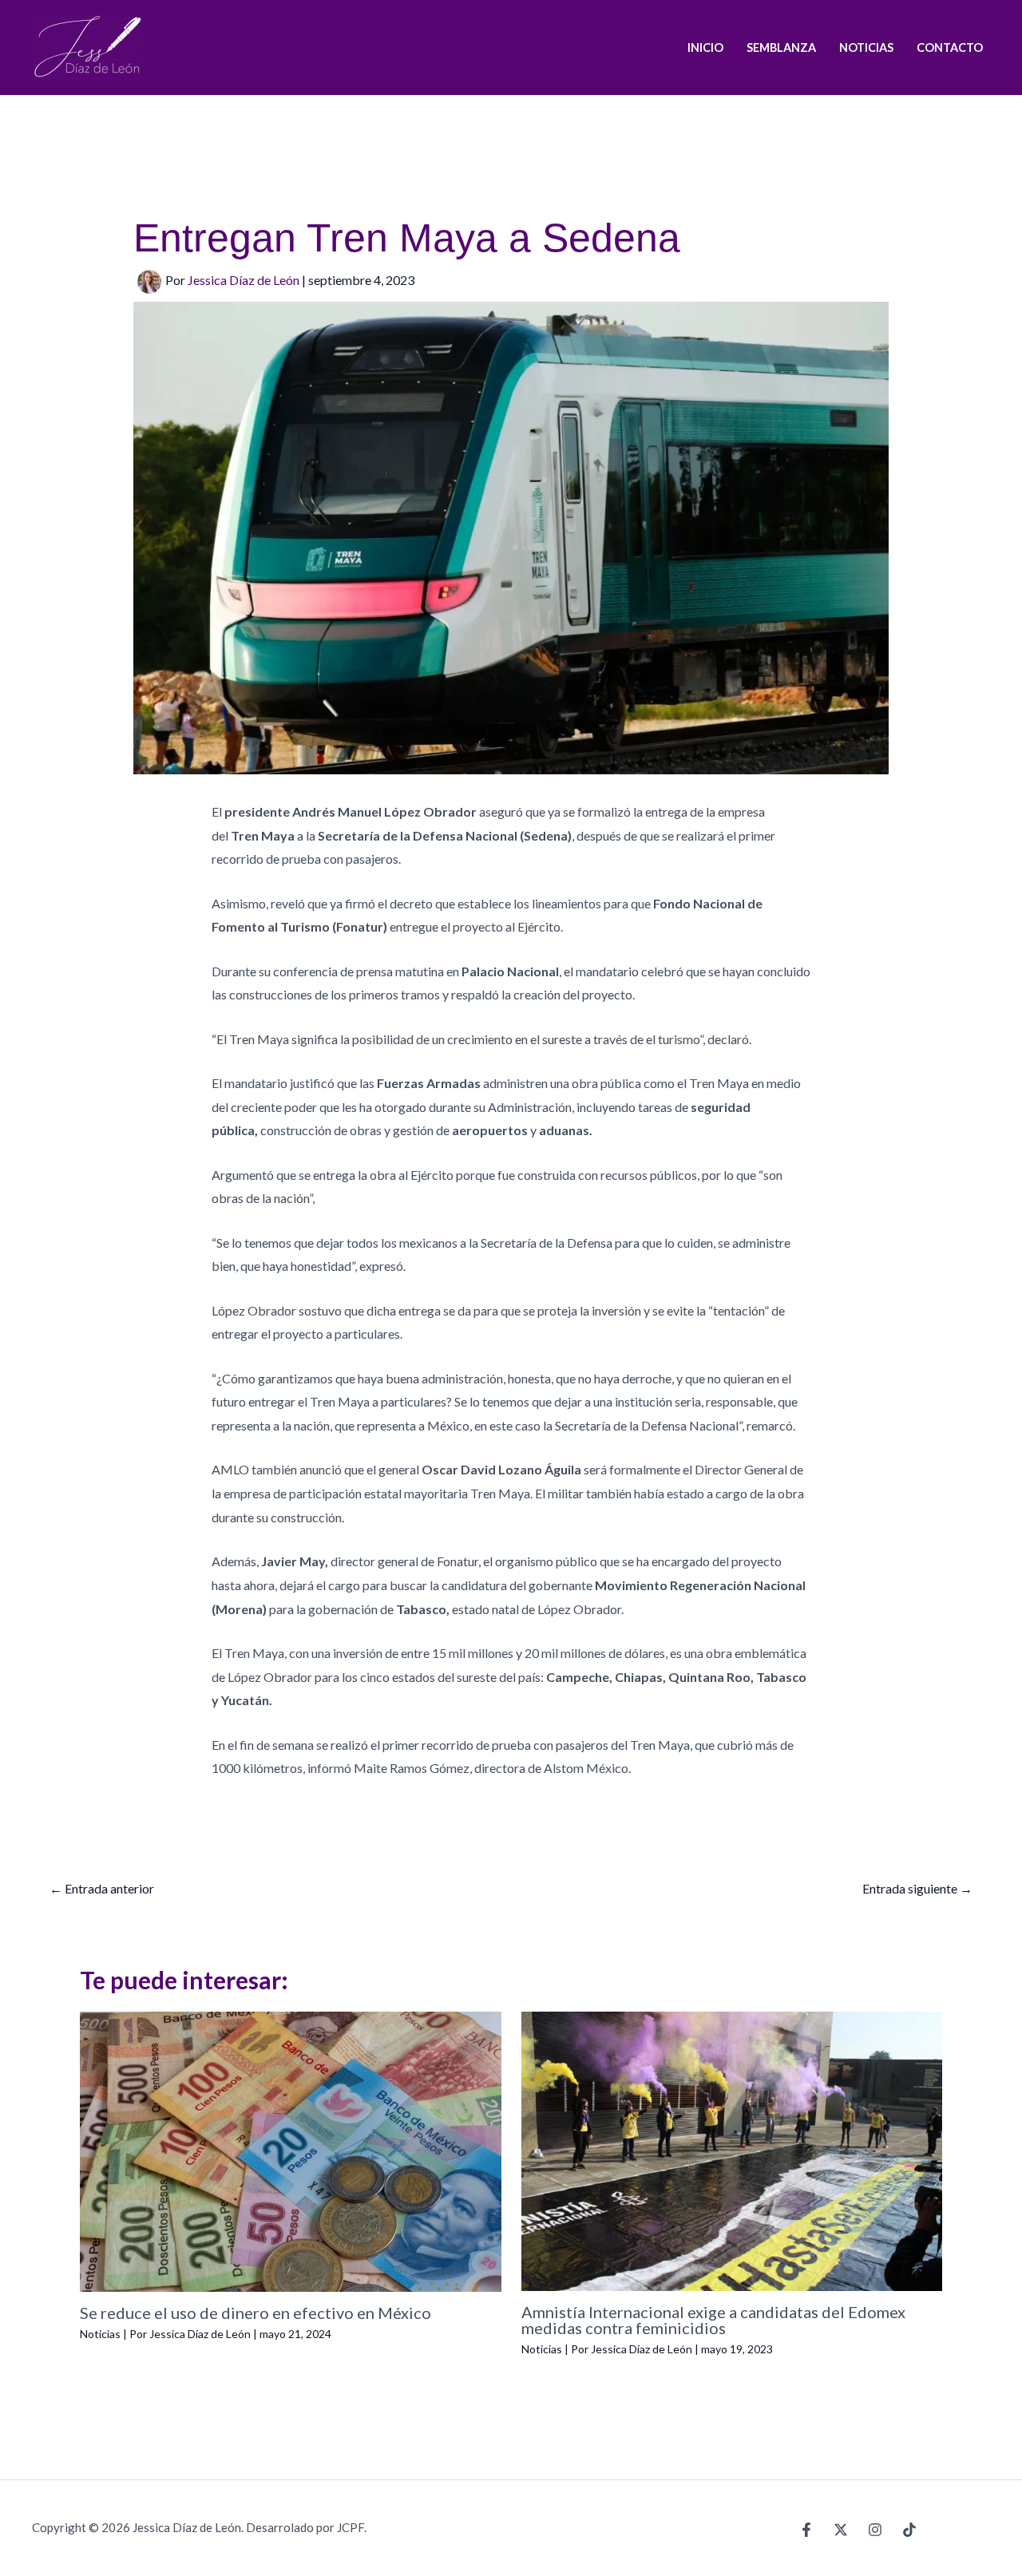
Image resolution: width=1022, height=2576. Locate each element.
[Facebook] (806, 2530)
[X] (841, 2530)
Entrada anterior (102, 1888)
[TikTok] (909, 2530)
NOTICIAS (866, 47)
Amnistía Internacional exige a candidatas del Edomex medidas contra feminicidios (713, 2320)
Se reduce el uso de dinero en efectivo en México (255, 2313)
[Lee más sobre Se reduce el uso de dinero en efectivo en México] (291, 2149)
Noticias (100, 2334)
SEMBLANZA (781, 47)
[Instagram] (875, 2530)
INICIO (705, 47)
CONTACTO (950, 47)
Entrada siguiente (917, 1888)
